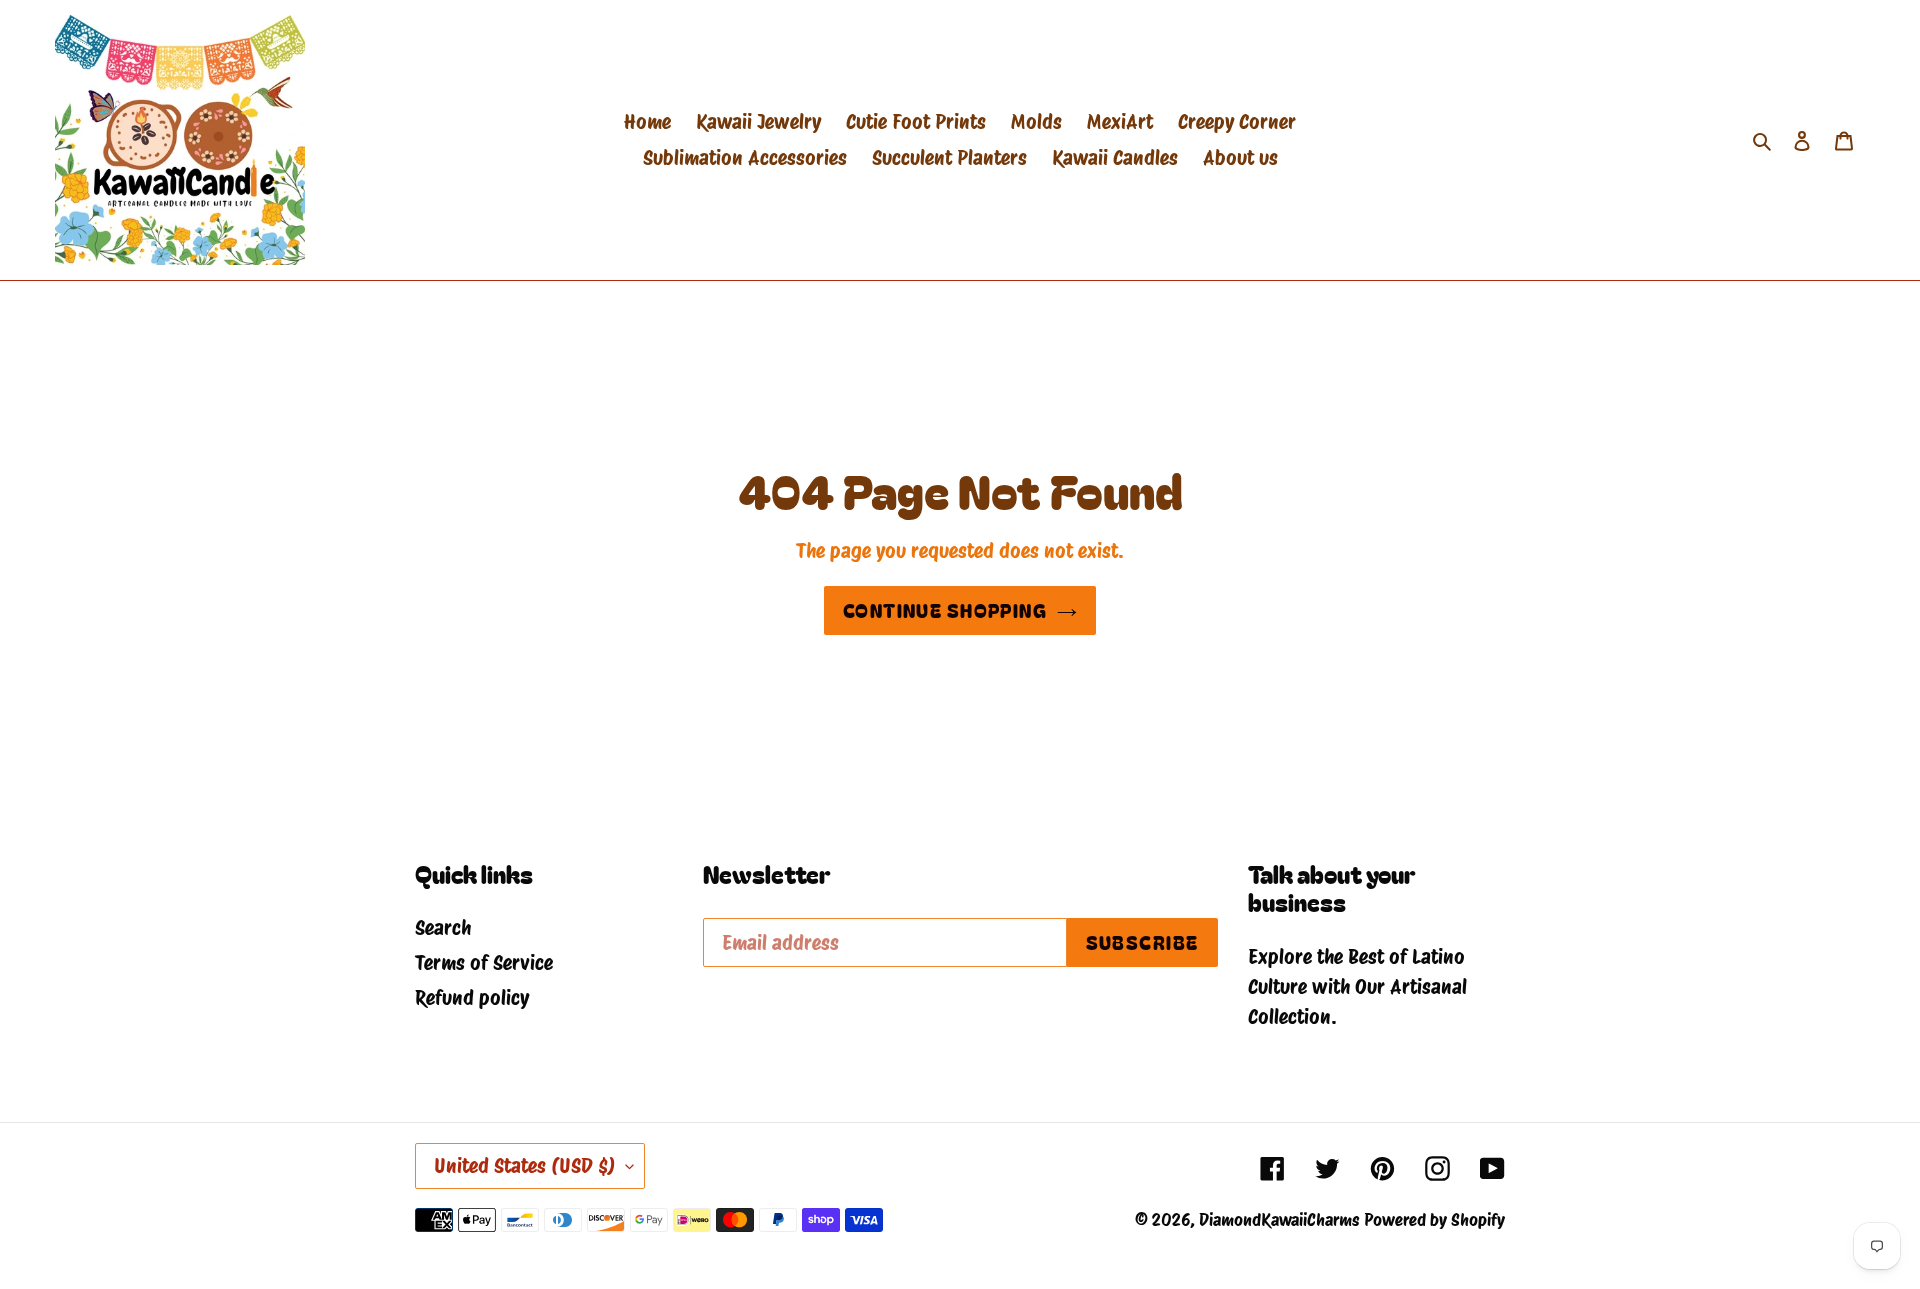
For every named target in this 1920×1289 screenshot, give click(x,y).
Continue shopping (945, 610)
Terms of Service (484, 963)
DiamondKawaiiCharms (1279, 1220)
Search (443, 928)
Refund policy (472, 998)
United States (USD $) (525, 1166)
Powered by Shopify (1434, 1220)
